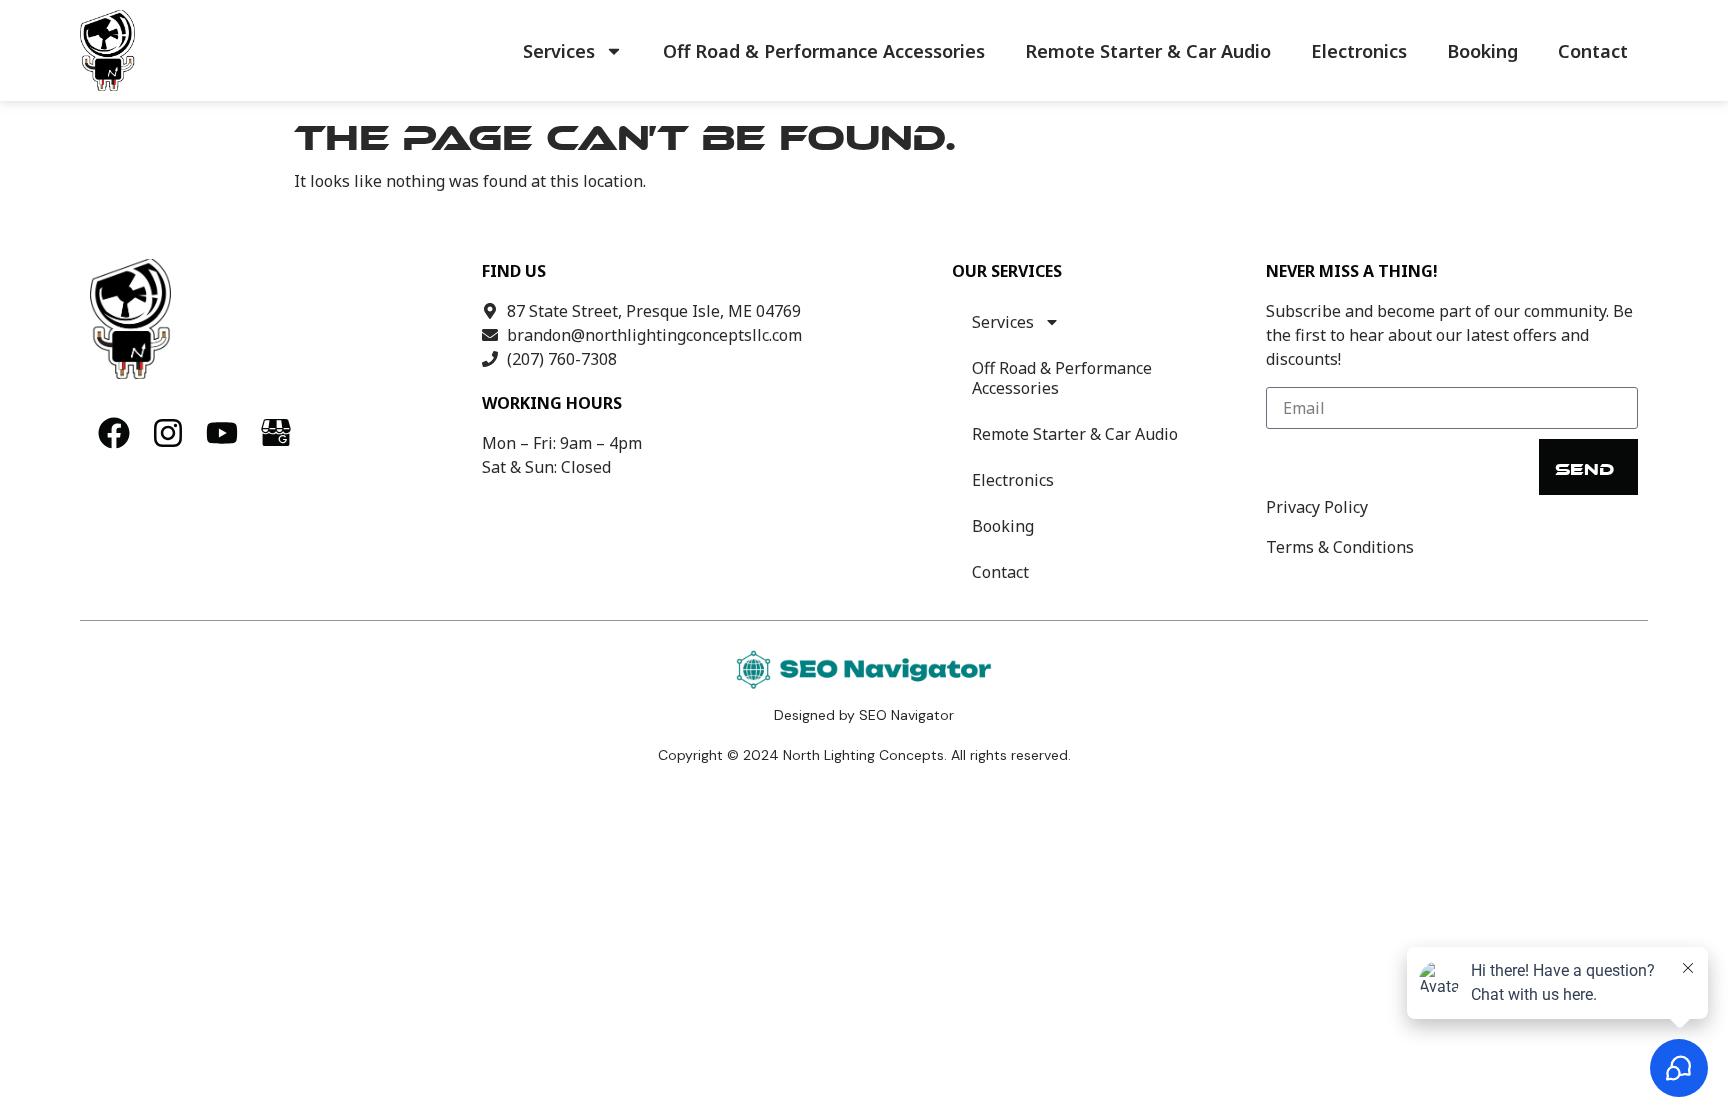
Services (559, 51)
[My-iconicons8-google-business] (276, 433)
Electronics (1359, 51)
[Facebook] (114, 433)
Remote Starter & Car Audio (1148, 51)
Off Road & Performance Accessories (824, 51)
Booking (1482, 51)
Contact (1593, 51)
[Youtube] (222, 433)
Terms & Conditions (1340, 547)
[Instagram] (168, 433)
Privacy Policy (1317, 507)
